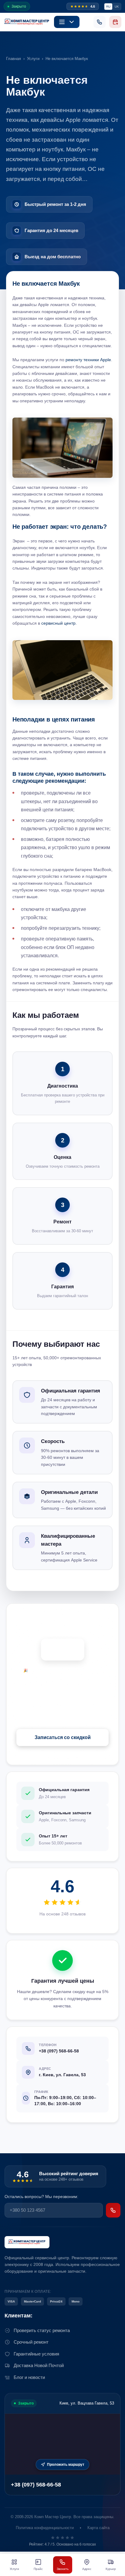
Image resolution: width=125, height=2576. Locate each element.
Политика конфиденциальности (45, 2528)
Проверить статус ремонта (42, 2330)
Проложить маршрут (66, 2465)
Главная (14, 59)
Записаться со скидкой (63, 1737)
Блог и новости (29, 2377)
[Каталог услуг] (67, 22)
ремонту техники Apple (88, 360)
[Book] (115, 22)
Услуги (33, 59)
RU (108, 7)
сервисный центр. (58, 623)
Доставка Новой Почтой (39, 2365)
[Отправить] (113, 2210)
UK (117, 7)
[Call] (100, 22)
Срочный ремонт (31, 2342)
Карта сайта (98, 2528)
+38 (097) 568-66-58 (36, 2485)
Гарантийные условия (36, 2354)
